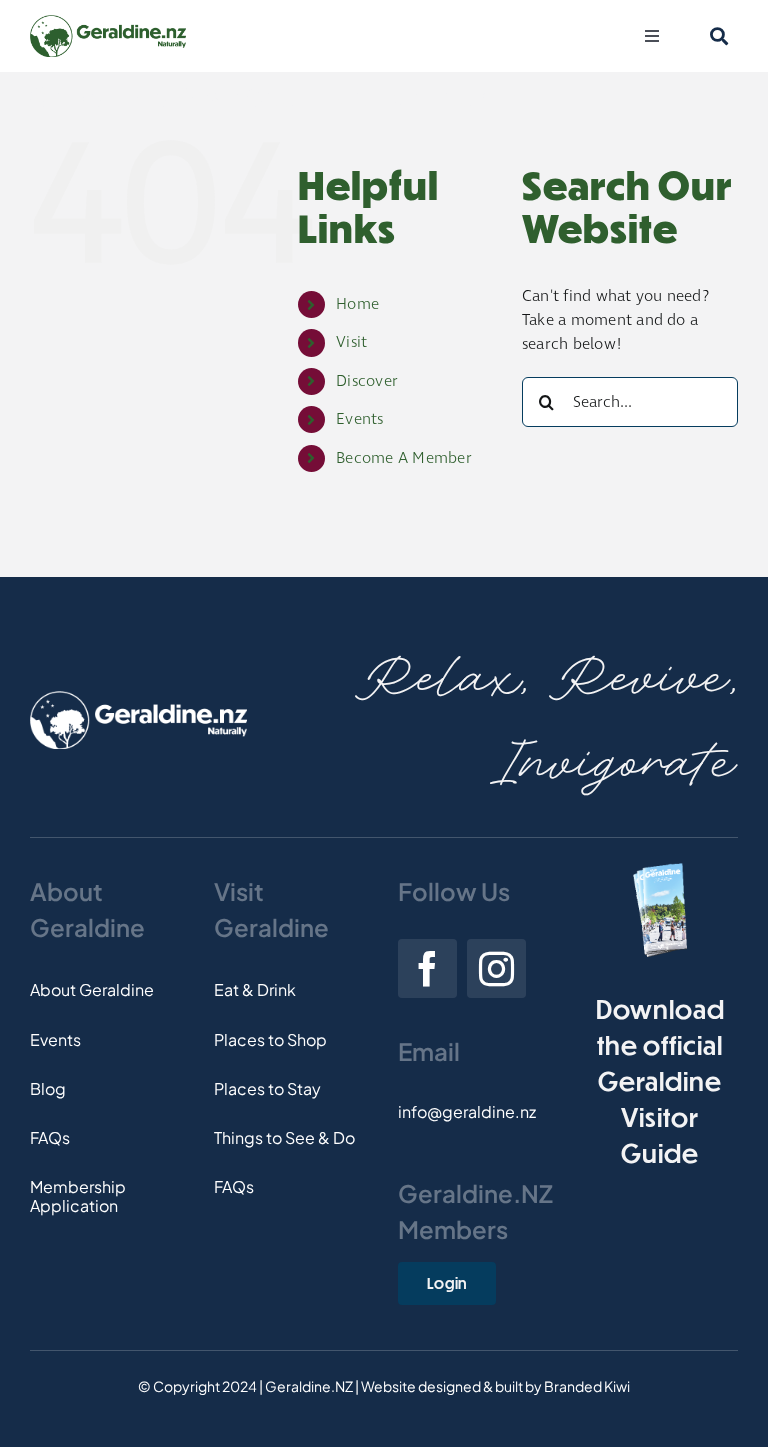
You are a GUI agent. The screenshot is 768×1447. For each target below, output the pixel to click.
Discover (367, 381)
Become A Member (404, 458)
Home (357, 304)
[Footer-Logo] (138, 698)
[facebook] (427, 968)
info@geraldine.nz (467, 1111)
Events (359, 419)
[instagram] (496, 968)
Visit (351, 342)
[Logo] (108, 22)
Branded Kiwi (587, 1386)
